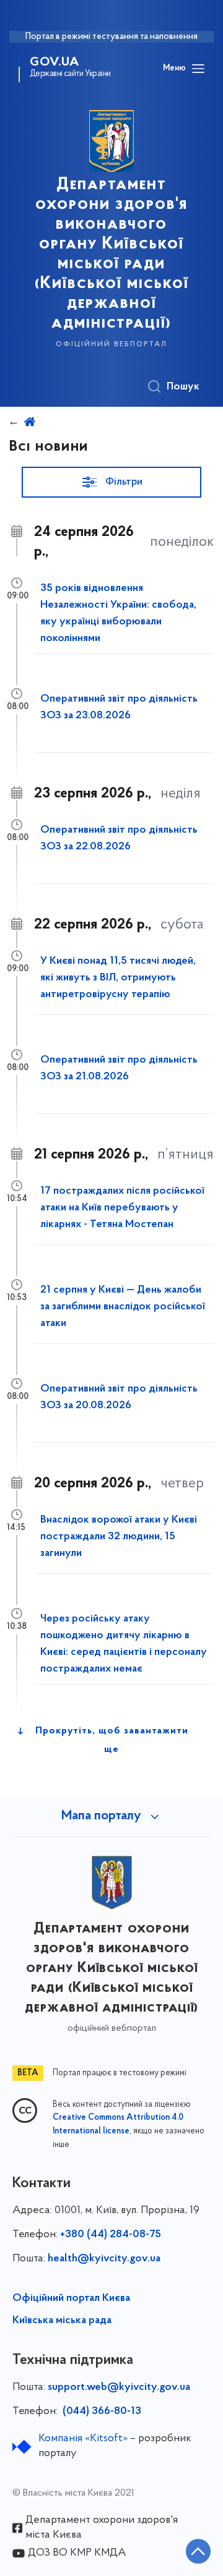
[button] (111, 482)
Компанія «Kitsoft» (83, 2439)
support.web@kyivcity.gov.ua (119, 2387)
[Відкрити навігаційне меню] (198, 69)
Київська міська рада (62, 2321)
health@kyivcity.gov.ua (104, 2259)
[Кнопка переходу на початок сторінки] (198, 2551)
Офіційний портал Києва (71, 2298)
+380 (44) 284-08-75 (111, 2235)
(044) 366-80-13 (101, 2412)
